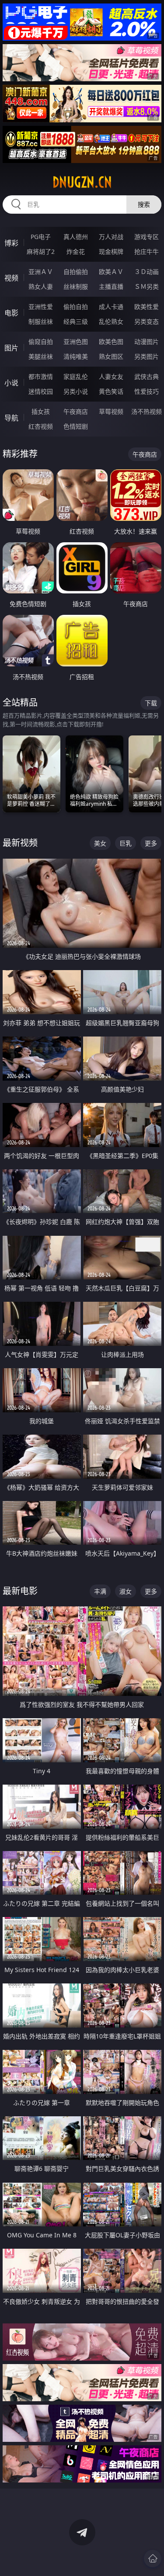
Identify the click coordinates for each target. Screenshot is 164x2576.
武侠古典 (147, 376)
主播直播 (111, 286)
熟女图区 (111, 356)
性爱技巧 (147, 391)
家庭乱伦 (76, 376)
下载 (151, 703)
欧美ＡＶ (111, 272)
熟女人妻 (41, 286)
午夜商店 (76, 411)
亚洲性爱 (41, 307)
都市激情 (41, 376)
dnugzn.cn (82, 182)
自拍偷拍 (76, 272)
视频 (11, 278)
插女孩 (41, 411)
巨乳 (126, 843)
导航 (11, 418)
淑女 (126, 1591)
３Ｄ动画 (147, 272)
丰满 (100, 1591)
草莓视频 (111, 411)
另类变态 (147, 321)
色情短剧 (76, 426)
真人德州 (76, 237)
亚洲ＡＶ (41, 272)
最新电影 (20, 1591)
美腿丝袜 (41, 356)
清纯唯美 (76, 356)
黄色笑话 (111, 391)
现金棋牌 (111, 251)
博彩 (11, 243)
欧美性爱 (147, 307)
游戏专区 (147, 237)
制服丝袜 (41, 321)
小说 (11, 383)
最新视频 (20, 843)
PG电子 (41, 237)
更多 (151, 843)
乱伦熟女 (111, 321)
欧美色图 (111, 342)
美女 (100, 843)
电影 (11, 313)
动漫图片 (147, 342)
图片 (11, 348)
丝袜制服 (76, 286)
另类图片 (147, 356)
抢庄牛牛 (147, 251)
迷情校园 (41, 391)
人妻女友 (111, 376)
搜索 (144, 204)
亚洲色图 (76, 342)
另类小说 (76, 391)
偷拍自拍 (76, 307)
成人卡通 (111, 307)
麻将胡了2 (41, 251)
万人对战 (111, 237)
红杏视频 (41, 426)
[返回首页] (153, 2559)
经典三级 (76, 321)
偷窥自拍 (41, 342)
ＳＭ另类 (147, 286)
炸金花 (76, 251)
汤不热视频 (147, 411)
